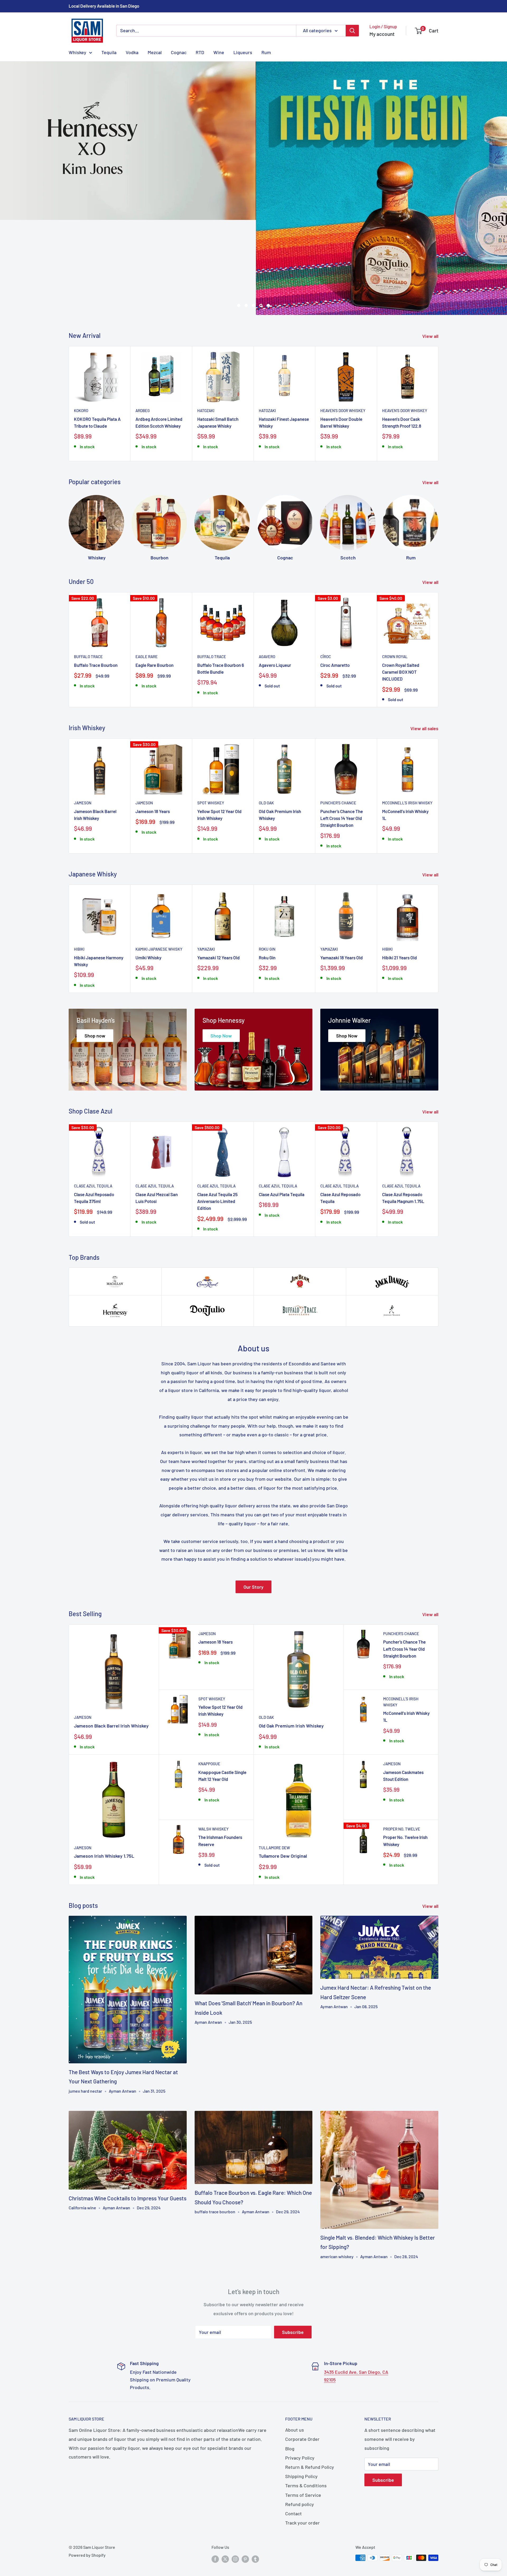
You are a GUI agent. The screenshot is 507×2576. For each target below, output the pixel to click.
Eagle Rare (147, 572)
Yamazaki (206, 865)
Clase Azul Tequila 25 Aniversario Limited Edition (217, 1117)
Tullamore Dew (274, 1763)
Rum (266, 52)
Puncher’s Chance (338, 718)
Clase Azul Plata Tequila (282, 1110)
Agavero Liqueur (275, 580)
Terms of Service (303, 2410)
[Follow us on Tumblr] (255, 2474)
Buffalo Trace (88, 572)
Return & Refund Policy (310, 2382)
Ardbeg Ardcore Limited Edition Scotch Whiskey (159, 338)
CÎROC (326, 572)
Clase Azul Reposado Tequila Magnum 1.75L (403, 1113)
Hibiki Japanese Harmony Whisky (99, 876)
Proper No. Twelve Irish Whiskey (405, 1756)
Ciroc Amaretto (335, 580)
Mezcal (155, 52)
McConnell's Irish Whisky (407, 718)
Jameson (83, 718)
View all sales (425, 644)
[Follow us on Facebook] (215, 2474)
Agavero (267, 572)
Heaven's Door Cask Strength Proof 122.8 (402, 338)
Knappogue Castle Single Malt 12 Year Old (222, 1691)
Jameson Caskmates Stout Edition (403, 1691)
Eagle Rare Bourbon (154, 580)
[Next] (438, 319)
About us (295, 2345)
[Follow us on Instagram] (235, 2474)
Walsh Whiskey (213, 1744)
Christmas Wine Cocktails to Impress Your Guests (128, 2114)
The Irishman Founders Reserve (220, 1756)
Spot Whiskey (211, 718)
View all (431, 252)
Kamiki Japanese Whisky (159, 865)
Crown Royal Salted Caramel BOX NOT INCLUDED (401, 587)
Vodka (132, 52)
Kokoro (81, 326)
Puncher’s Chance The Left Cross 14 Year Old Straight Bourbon (342, 733)
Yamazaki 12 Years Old (219, 873)
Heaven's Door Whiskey (343, 326)
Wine (219, 52)
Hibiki (79, 865)
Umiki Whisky (148, 873)
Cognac (179, 52)
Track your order (302, 2438)
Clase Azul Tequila (93, 1102)
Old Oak (266, 718)
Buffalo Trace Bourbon (96, 580)
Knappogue (209, 1679)
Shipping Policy (301, 2392)
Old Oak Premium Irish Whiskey (280, 730)
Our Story (253, 1502)
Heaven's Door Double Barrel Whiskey (341, 338)
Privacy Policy (300, 2373)
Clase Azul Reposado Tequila (340, 1113)
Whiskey (78, 52)
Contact (294, 2429)
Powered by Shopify (87, 2471)
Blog (290, 2364)
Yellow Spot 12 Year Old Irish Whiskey (219, 730)
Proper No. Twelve (402, 1744)
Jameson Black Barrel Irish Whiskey (95, 730)
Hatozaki (206, 326)
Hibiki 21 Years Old (400, 873)
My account (382, 34)
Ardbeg (143, 326)
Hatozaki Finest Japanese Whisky (284, 338)
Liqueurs (243, 52)
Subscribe (293, 2248)
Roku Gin (267, 865)
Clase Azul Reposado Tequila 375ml (94, 1113)
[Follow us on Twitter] (225, 2474)
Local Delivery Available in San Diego (104, 6)
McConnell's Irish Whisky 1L (405, 730)
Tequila (109, 52)
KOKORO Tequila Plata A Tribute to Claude (97, 338)
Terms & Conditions (306, 2401)
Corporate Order (302, 2355)
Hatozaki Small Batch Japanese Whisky (218, 338)
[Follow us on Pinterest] (245, 2474)
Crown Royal (395, 572)
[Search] (352, 31)
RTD (200, 52)
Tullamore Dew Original (283, 1771)
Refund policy (300, 2420)
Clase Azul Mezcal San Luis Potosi (157, 1113)
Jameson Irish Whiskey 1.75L (104, 1771)
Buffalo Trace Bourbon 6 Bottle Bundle (221, 584)
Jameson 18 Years (153, 726)
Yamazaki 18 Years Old (342, 873)
